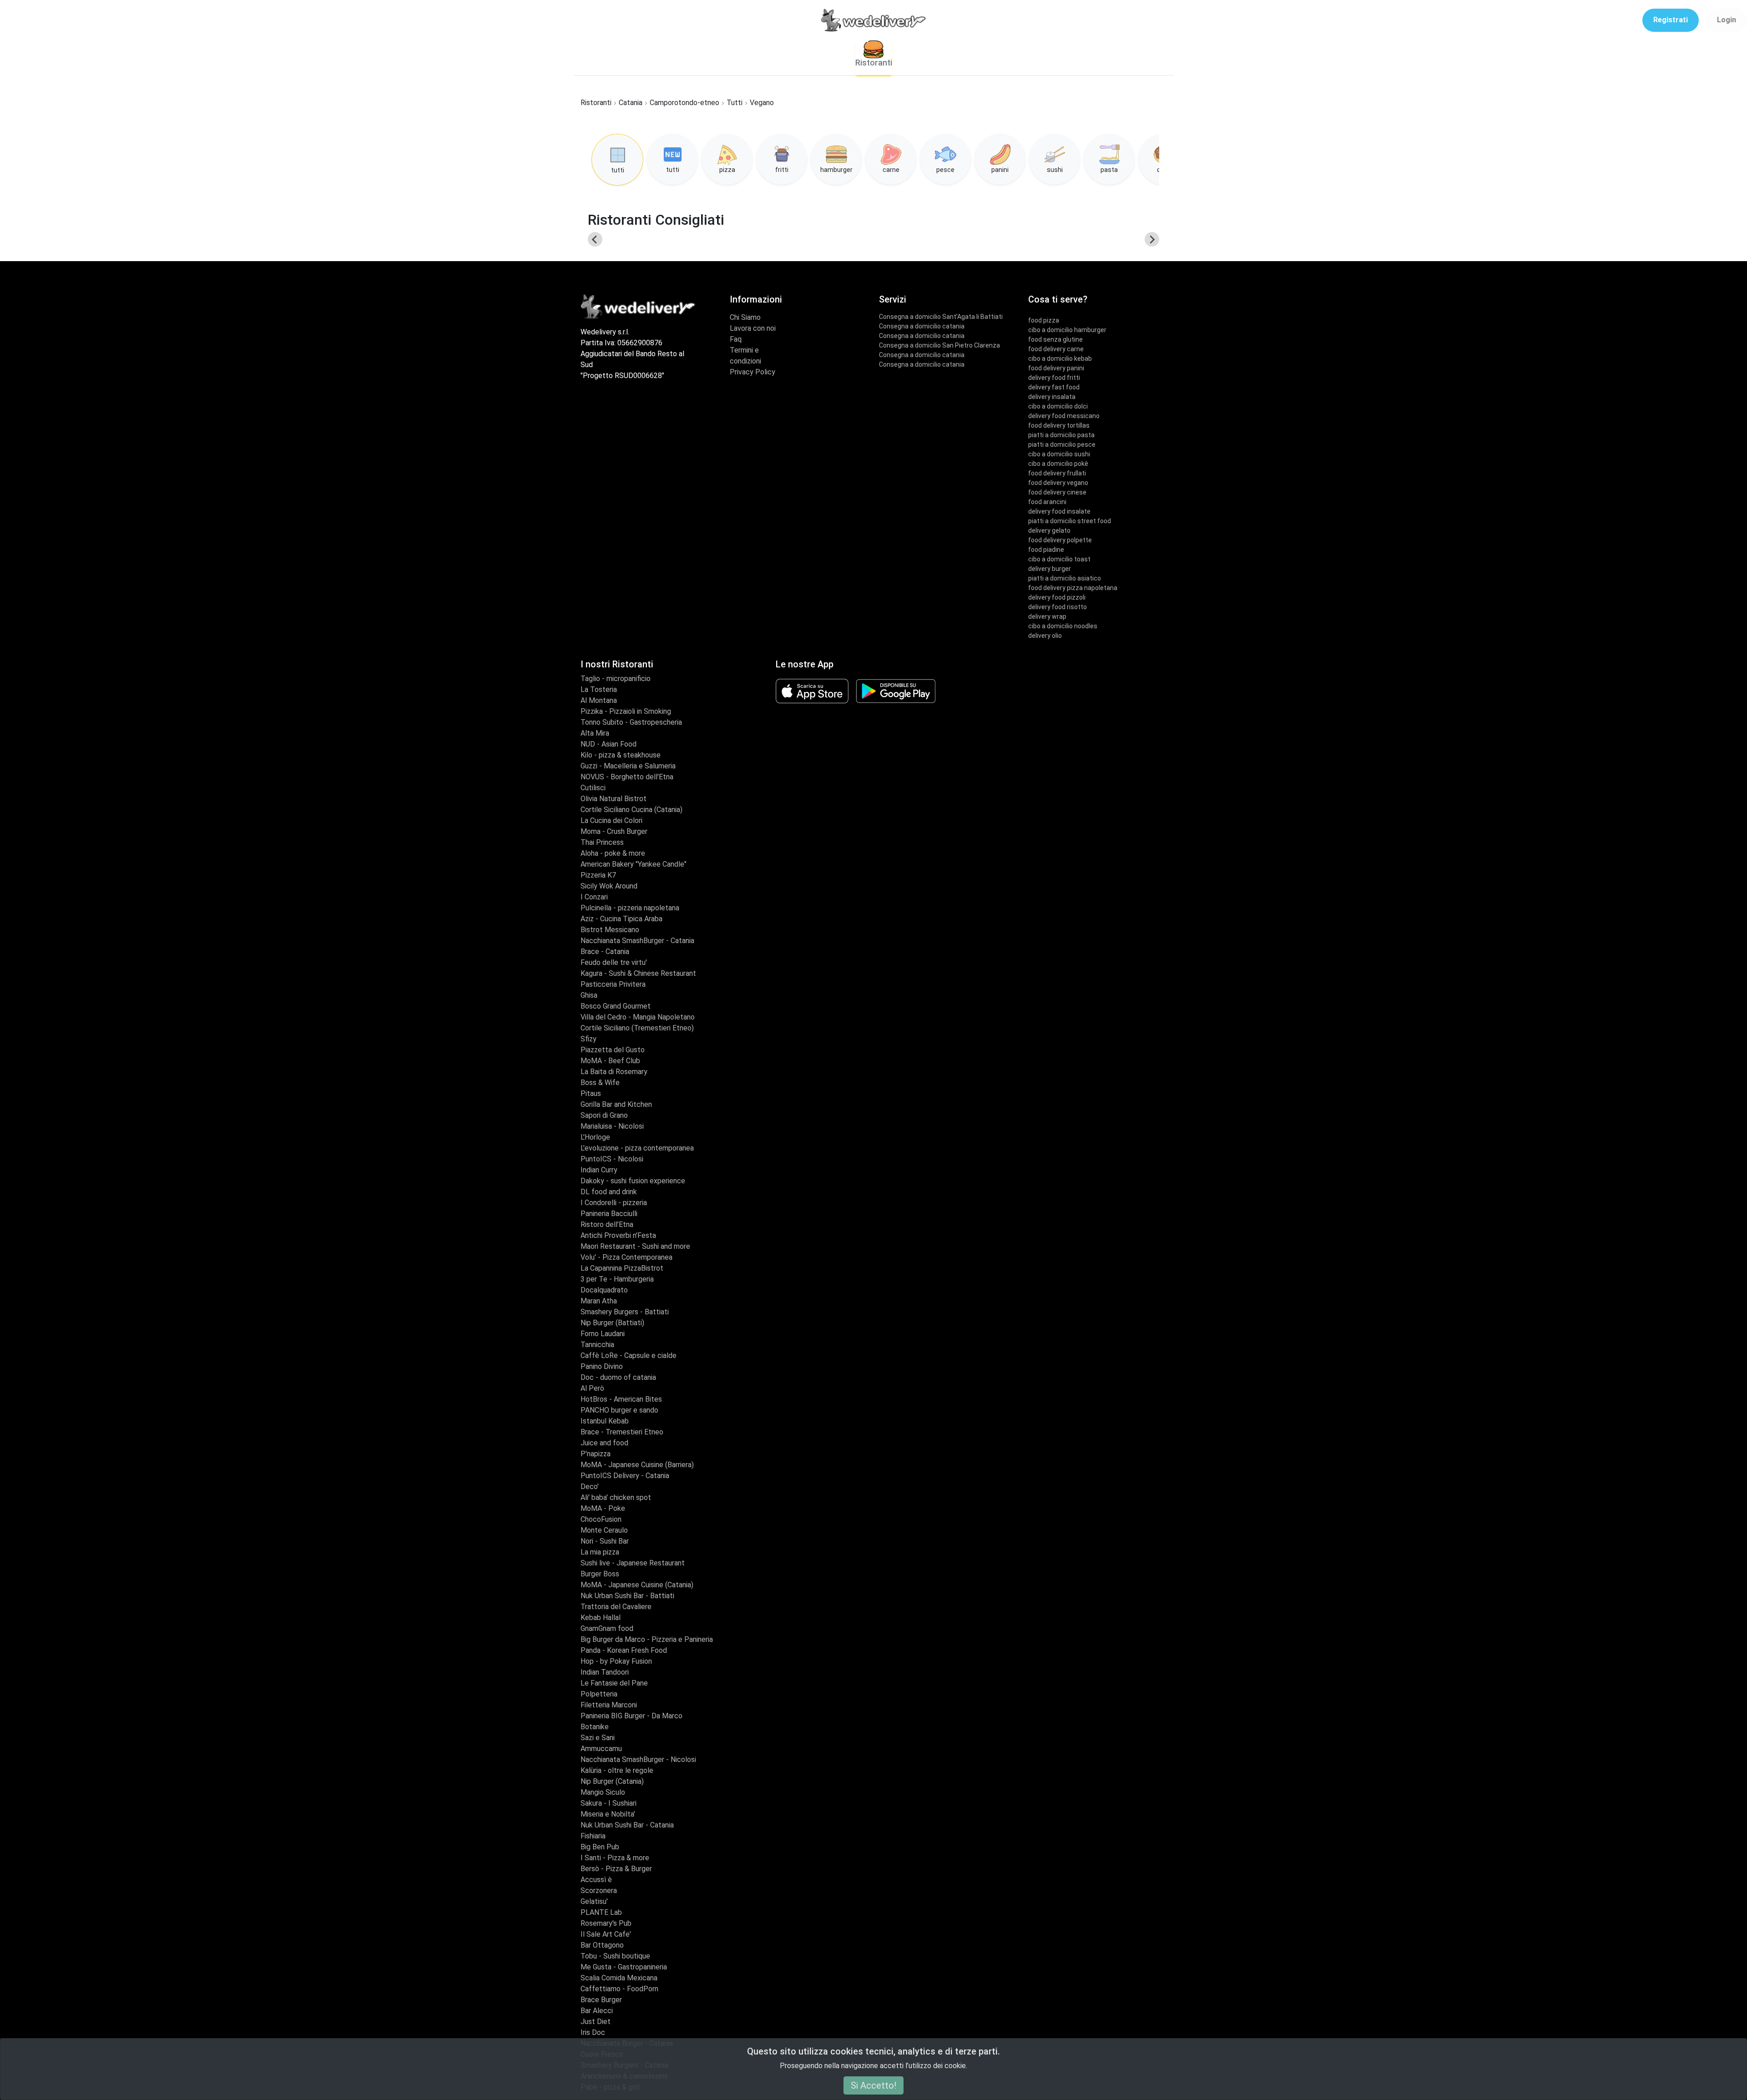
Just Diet (596, 2022)
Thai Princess (602, 842)
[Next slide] (1152, 239)
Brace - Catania (605, 952)
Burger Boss (600, 1574)
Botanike (595, 1727)
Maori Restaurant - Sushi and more (635, 1246)
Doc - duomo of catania (618, 1377)
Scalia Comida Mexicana (619, 1978)
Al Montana (599, 700)
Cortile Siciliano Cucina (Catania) (631, 810)
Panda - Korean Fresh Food (624, 1650)
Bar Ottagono (602, 1945)
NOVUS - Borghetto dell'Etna (627, 777)
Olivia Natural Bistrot (613, 799)
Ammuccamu (601, 1749)
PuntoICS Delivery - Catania (625, 1476)
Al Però (592, 1388)
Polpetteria (599, 1694)
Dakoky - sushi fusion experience (633, 1181)
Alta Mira (595, 733)
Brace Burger (601, 2000)
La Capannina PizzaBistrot (622, 1268)
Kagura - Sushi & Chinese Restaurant (638, 973)
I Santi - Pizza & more (615, 1858)
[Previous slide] (595, 239)
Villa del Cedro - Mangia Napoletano (638, 1017)
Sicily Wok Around (609, 886)
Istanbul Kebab (605, 1421)
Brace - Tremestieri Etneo (622, 1432)
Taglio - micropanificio (616, 679)
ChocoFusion (601, 1519)
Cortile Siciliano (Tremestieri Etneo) (637, 1028)
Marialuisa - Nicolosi (612, 1126)
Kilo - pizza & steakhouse (621, 755)
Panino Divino (602, 1366)
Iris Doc (593, 2032)
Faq (736, 339)
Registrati (1671, 20)
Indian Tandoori (605, 1672)
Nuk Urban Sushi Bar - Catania (627, 1825)
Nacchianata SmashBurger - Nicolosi (638, 1759)
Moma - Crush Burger (614, 831)
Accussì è (596, 1880)
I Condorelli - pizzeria (614, 1203)
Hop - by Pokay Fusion (616, 1661)
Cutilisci (593, 788)
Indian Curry (599, 1170)
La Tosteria (599, 689)
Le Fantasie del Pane (614, 1683)
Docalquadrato (604, 1290)
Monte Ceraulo (604, 1530)
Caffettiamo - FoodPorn (619, 1989)
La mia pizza (600, 1552)
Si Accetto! (873, 2085)
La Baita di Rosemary (614, 1072)
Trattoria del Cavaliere (616, 1607)
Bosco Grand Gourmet (616, 1006)
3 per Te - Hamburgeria (617, 1279)
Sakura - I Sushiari (608, 1803)
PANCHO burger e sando (619, 1410)
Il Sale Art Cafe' (606, 1934)
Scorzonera (599, 1891)
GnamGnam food (607, 1628)
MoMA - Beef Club (610, 1061)
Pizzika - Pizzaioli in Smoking (626, 711)
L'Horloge (595, 1137)
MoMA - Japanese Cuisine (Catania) (637, 1585)
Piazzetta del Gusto (613, 1050)
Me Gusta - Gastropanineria (624, 1967)
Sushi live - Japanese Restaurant (633, 1563)
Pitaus (591, 1093)
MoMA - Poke (603, 1508)
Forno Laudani (603, 1334)
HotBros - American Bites (621, 1399)
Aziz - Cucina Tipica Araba (621, 919)
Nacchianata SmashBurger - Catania (637, 941)
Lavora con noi (753, 328)
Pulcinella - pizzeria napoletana (630, 908)
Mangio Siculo (603, 1792)
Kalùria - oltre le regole (617, 1770)
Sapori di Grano (604, 1115)
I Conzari (594, 897)
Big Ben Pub (600, 1847)
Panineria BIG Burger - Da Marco (631, 1716)
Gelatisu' (594, 1901)
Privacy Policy (752, 372)
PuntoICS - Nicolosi (612, 1159)
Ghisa (589, 995)
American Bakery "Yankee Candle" (634, 864)
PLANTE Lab (601, 1912)
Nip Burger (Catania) (612, 1781)
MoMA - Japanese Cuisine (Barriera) (637, 1465)
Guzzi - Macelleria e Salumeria (628, 766)
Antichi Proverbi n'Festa (618, 1235)
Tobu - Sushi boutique (615, 1956)
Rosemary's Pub (606, 1923)
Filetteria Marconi (609, 1705)
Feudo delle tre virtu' (614, 962)
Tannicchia (597, 1345)
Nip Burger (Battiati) (612, 1323)
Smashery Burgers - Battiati (625, 1312)
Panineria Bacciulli (609, 1214)
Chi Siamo (745, 317)
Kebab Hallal (601, 1618)
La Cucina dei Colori (611, 820)
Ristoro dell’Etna (607, 1224)
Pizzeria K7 (598, 875)
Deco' (590, 1487)
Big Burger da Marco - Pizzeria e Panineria (647, 1639)
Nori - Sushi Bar (605, 1541)
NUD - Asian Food (608, 744)
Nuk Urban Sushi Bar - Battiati (627, 1596)
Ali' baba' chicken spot (616, 1497)
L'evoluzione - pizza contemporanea (637, 1148)
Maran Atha (599, 1301)
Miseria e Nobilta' (608, 1814)
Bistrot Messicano (610, 930)
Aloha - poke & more (613, 853)
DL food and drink (609, 1192)
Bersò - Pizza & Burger (616, 1869)
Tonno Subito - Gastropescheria (631, 722)
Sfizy (588, 1039)
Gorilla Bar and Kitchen (616, 1104)
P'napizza (596, 1454)
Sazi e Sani (598, 1738)
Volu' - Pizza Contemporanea (626, 1257)
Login (1727, 20)
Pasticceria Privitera (613, 984)
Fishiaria (593, 1836)
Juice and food (604, 1443)
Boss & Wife (600, 1083)
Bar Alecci (597, 2011)
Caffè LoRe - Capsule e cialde (629, 1355)
